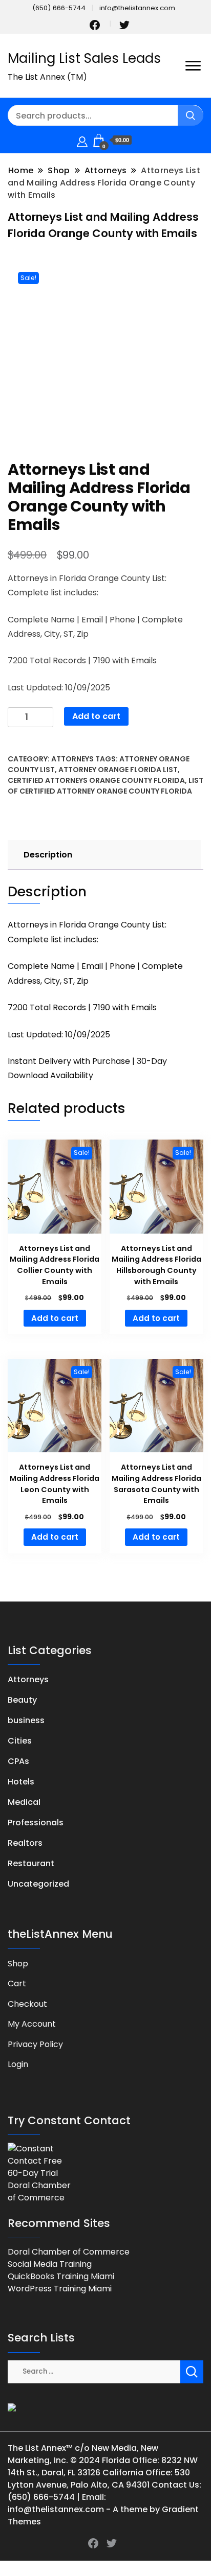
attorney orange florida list (118, 770)
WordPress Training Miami (60, 2289)
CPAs (18, 1761)
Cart (17, 1983)
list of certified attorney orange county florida (105, 786)
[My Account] (82, 140)
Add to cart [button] (55, 1318)
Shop (18, 1964)
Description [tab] (48, 855)
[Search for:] (94, 2371)
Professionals (36, 1823)
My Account (32, 2024)
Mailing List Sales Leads (84, 58)
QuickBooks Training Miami (61, 2276)
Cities (20, 1741)
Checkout (27, 2004)
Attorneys (72, 759)
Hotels (21, 1782)
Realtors (25, 1843)
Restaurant (31, 1863)
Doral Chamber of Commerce (69, 2252)
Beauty (22, 1700)
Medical (24, 1802)
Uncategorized (38, 1884)
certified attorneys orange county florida (96, 780)
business (26, 1720)
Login (18, 2064)
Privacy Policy (35, 2044)
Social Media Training (50, 2264)
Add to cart (96, 716)
